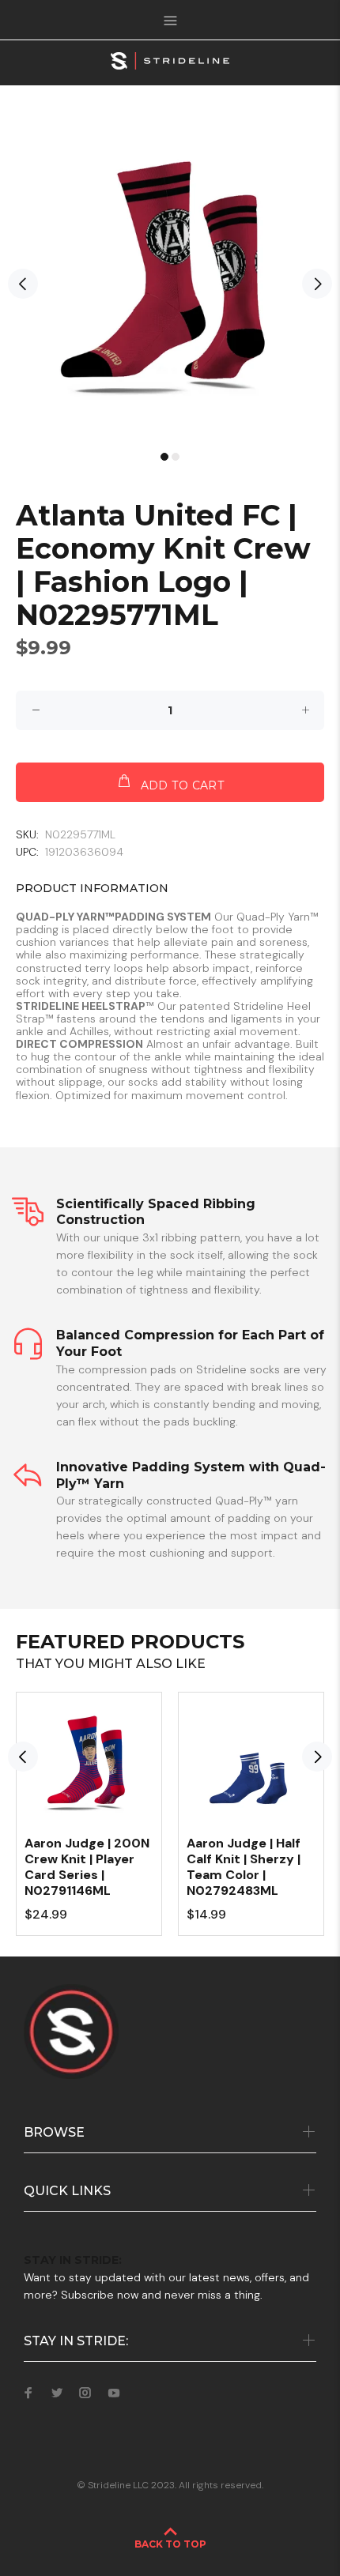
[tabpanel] (170, 276)
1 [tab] (164, 457)
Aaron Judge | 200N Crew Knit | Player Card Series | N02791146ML (87, 1867)
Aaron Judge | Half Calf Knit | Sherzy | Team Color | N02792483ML (244, 1867)
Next (317, 284)
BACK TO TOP (170, 2544)
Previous (23, 284)
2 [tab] (176, 457)
